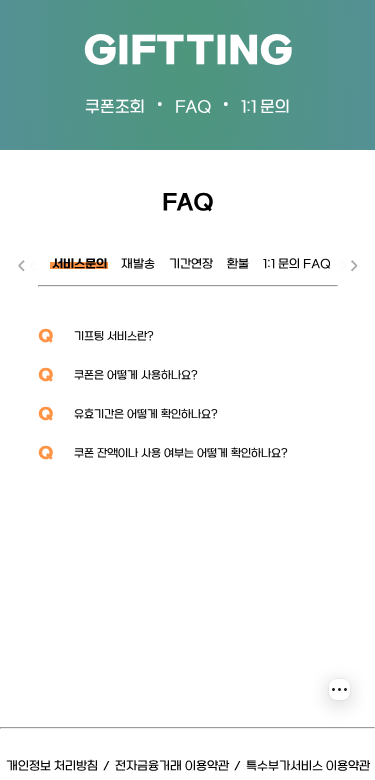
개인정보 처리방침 (52, 766)
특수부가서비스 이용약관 (308, 766)
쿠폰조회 (115, 107)
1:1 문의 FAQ (297, 264)
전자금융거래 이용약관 (172, 766)
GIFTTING (188, 52)
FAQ (193, 107)
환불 (238, 264)
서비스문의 (79, 264)
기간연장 (191, 264)
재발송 (138, 264)
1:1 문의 (265, 107)
